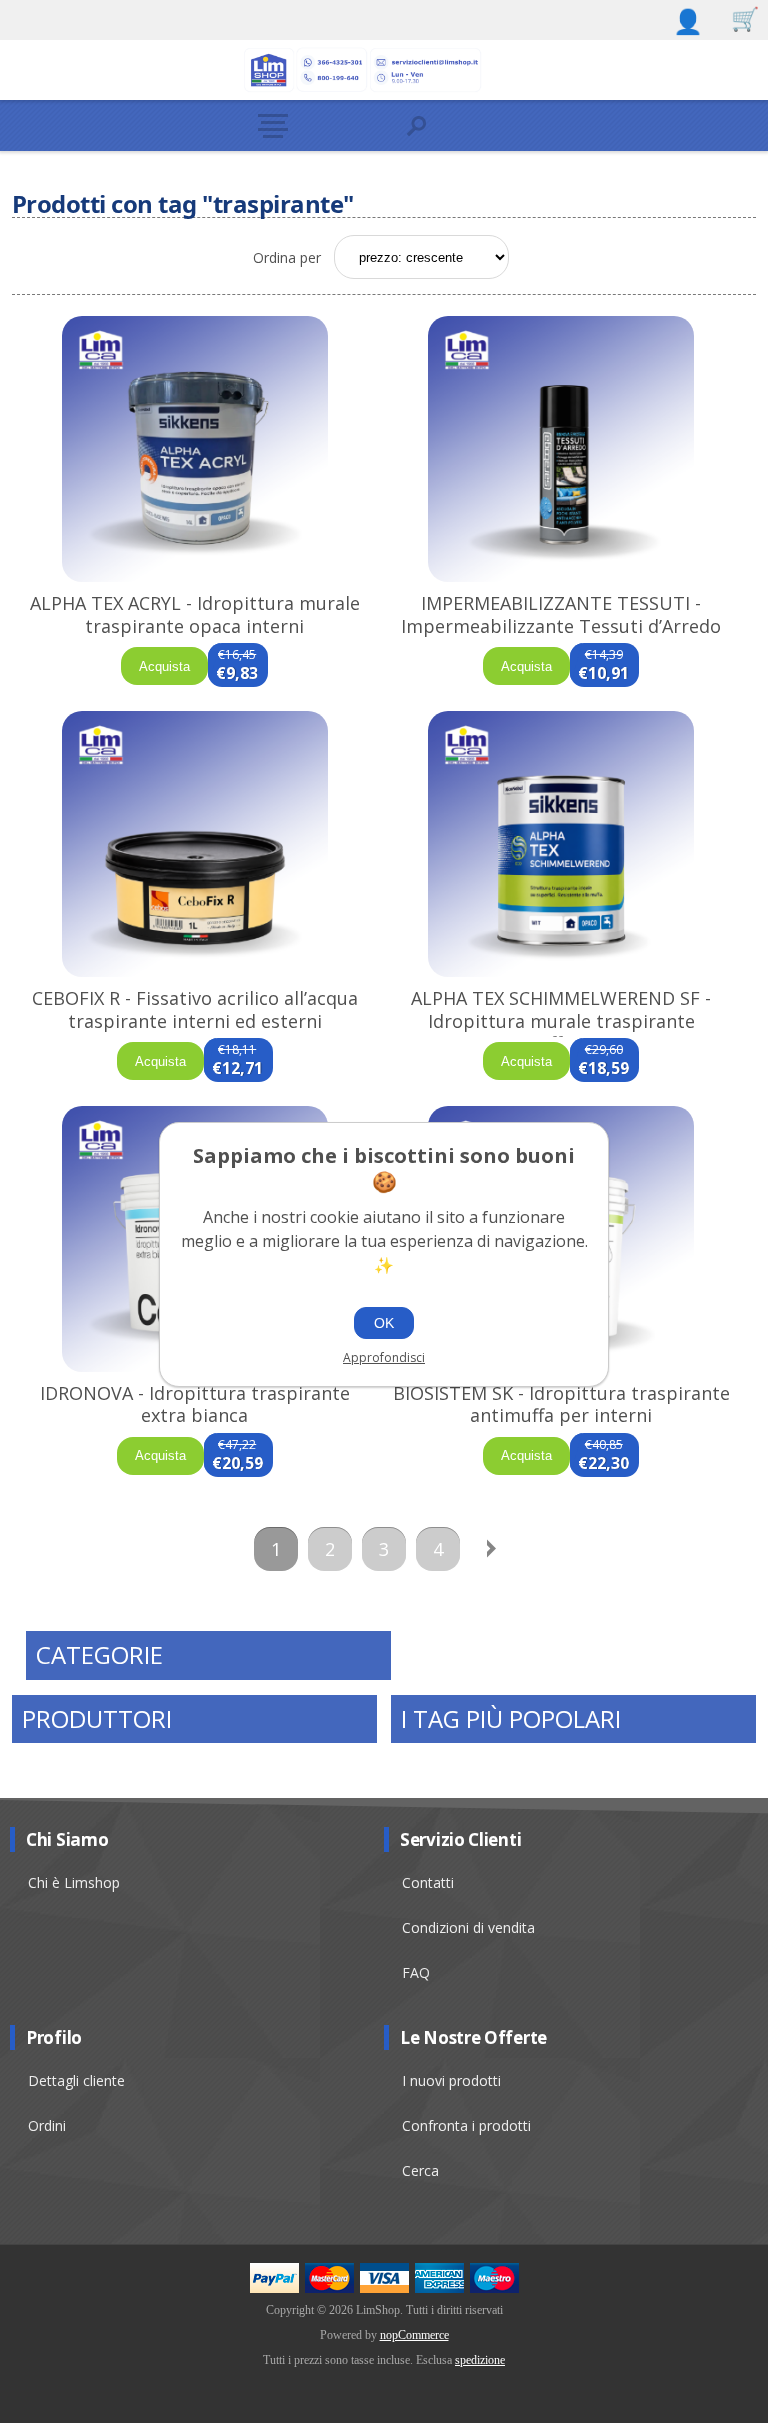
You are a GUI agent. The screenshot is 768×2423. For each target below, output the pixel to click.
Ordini (47, 2125)
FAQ (416, 1972)
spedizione (480, 2360)
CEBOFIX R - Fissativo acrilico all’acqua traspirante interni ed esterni (195, 1009)
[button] (314, 125)
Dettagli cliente (76, 2080)
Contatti (428, 1882)
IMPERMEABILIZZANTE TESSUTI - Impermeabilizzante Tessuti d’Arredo (561, 614)
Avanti (492, 1549)
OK (384, 1323)
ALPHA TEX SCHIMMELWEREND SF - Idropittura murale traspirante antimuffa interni (561, 1021)
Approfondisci (384, 1357)
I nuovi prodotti (451, 2080)
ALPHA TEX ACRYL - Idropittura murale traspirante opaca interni (195, 614)
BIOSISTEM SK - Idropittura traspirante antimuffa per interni (561, 1404)
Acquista (164, 666)
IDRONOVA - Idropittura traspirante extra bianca (195, 1404)
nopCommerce (414, 2335)
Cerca (420, 2170)
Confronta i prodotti (466, 2125)
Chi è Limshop (74, 1882)
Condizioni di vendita (468, 1927)
